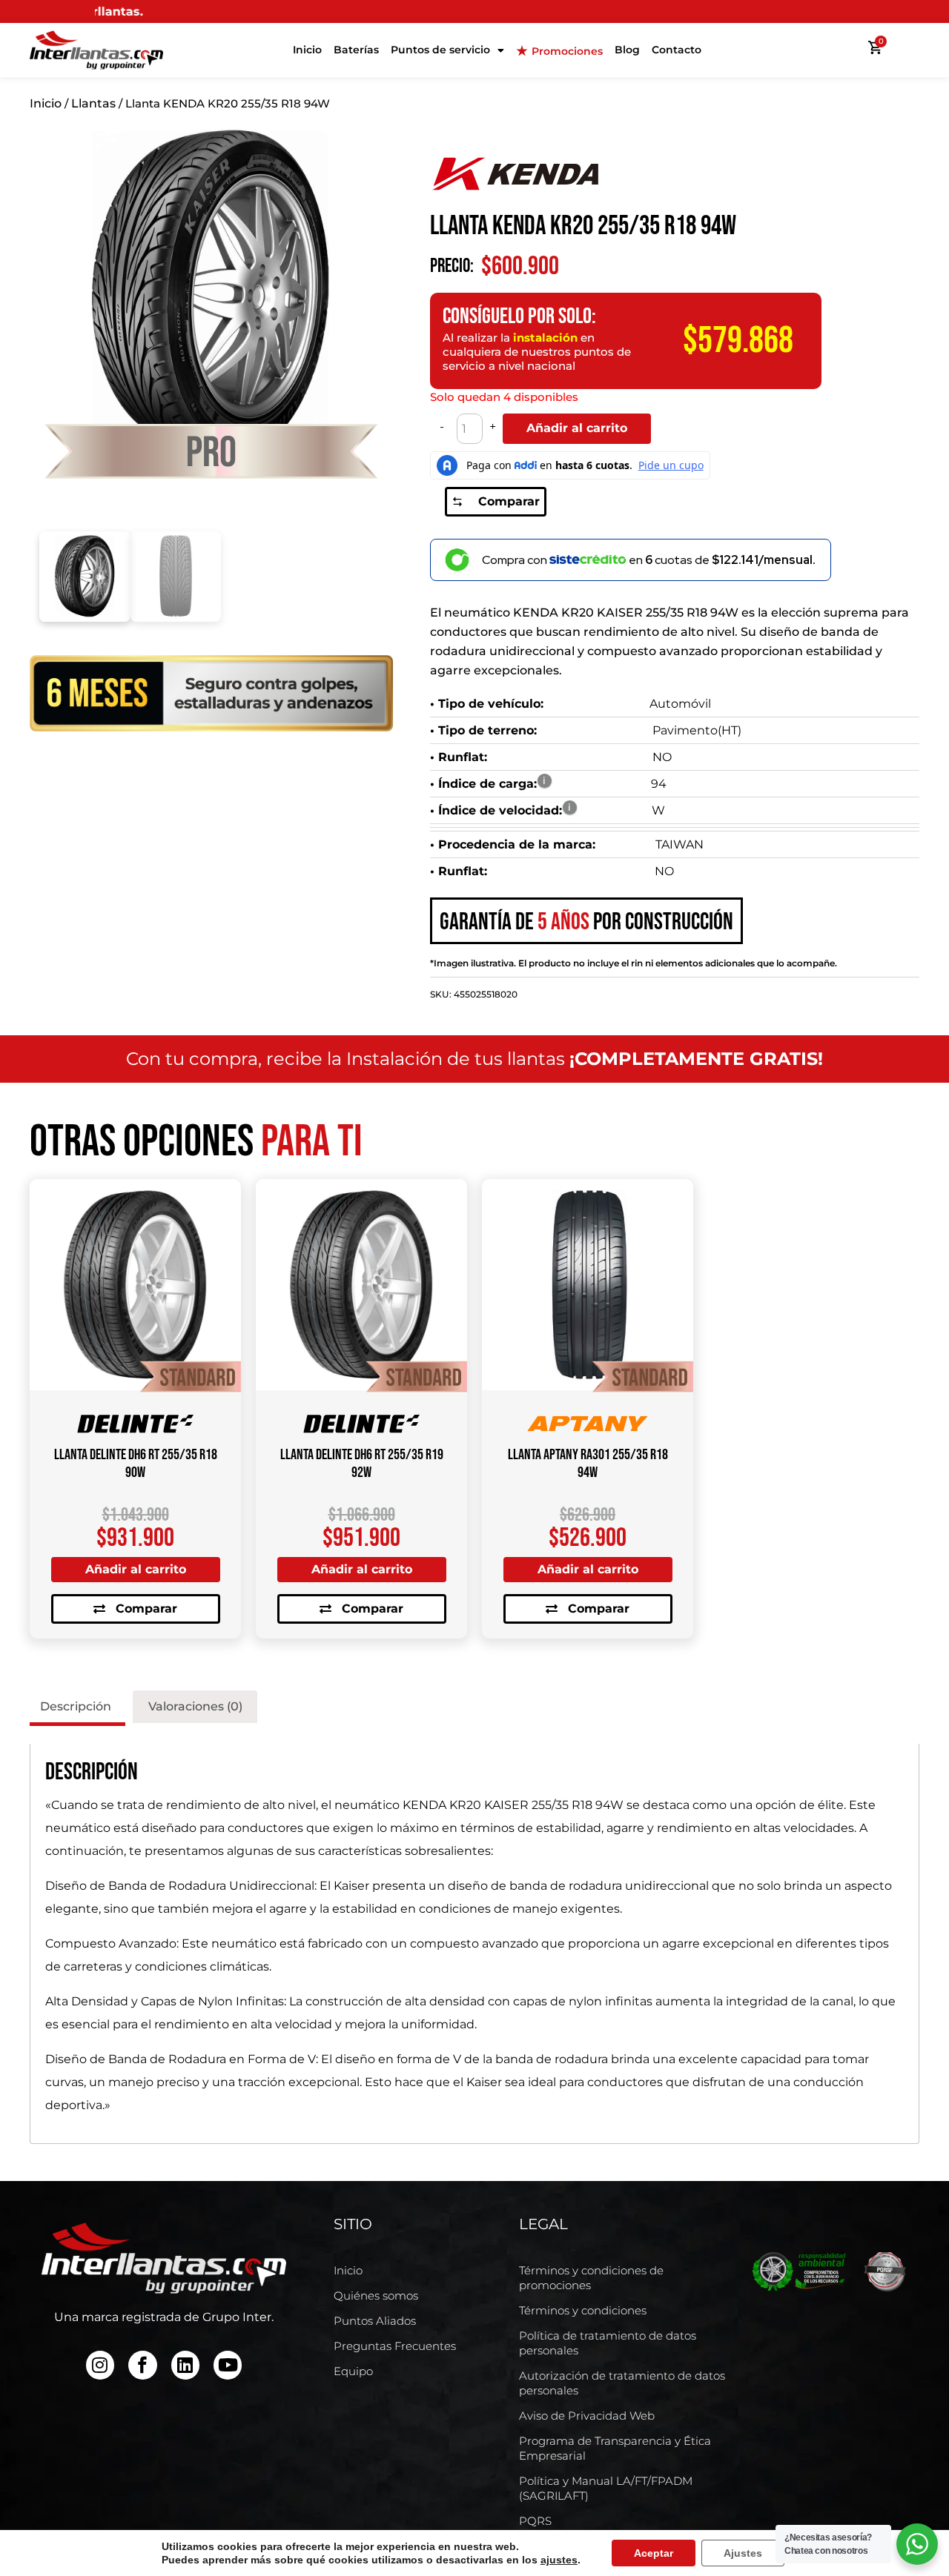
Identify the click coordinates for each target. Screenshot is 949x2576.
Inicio (307, 50)
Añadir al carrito (577, 428)
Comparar (509, 501)
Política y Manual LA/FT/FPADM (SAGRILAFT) (606, 2488)
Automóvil (680, 704)
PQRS (535, 2521)
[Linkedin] (185, 2365)
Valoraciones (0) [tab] (195, 1706)
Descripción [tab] (76, 1706)
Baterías (356, 50)
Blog (627, 50)
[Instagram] (100, 2365)
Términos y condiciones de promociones (591, 2278)
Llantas (93, 103)
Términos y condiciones (583, 2310)
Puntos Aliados (375, 2321)
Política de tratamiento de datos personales (608, 2343)
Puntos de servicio (440, 50)
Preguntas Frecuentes (395, 2346)
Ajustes (743, 2553)
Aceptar (654, 2553)
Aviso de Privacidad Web (587, 2416)
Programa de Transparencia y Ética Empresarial (615, 2448)
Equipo (353, 2371)
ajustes (559, 2560)
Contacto (677, 50)
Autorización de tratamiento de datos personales (622, 2383)
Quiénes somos (376, 2296)
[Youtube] (228, 2365)
